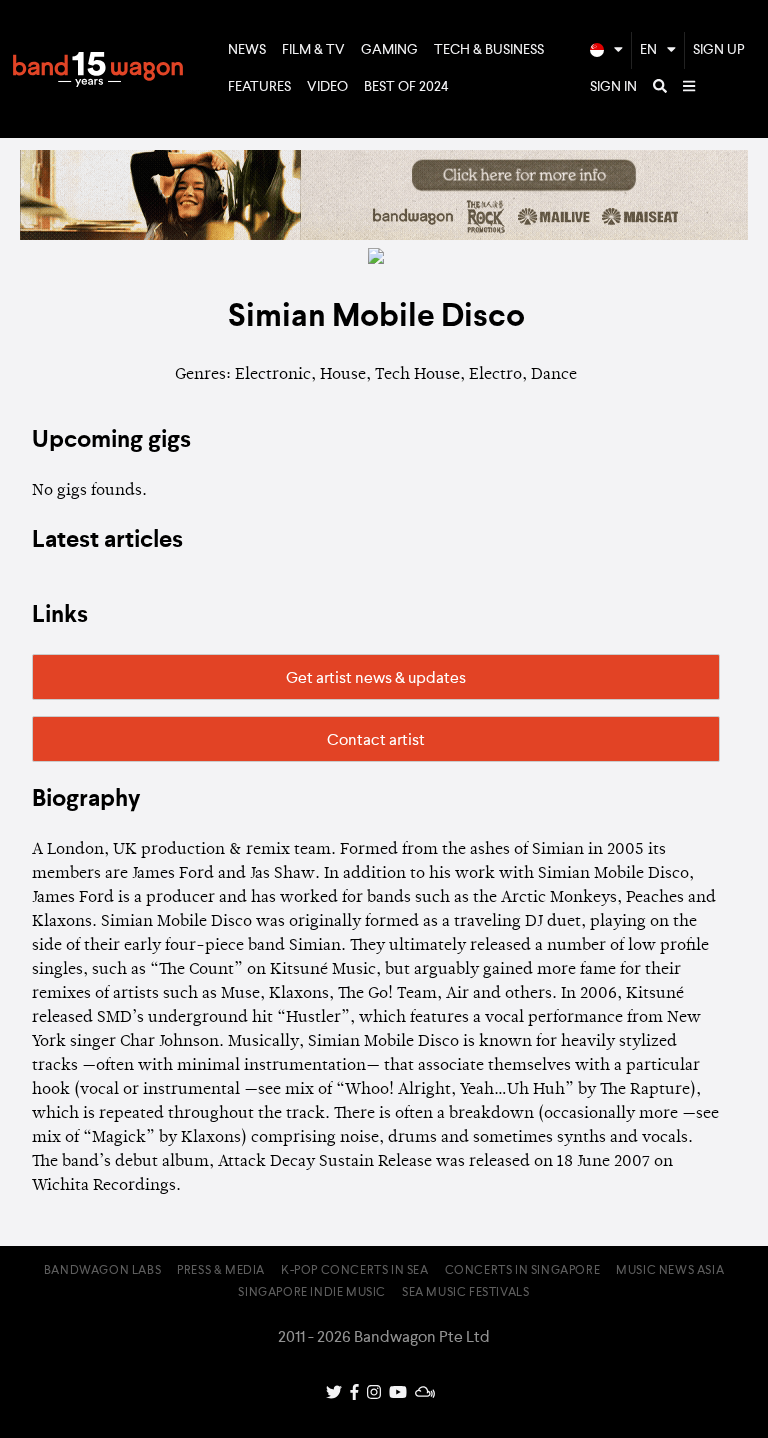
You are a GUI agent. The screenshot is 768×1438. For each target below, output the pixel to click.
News (247, 50)
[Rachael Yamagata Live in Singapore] (384, 236)
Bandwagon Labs (102, 1271)
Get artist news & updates (376, 679)
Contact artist (376, 741)
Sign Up (719, 50)
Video (327, 87)
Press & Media (221, 1271)
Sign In (613, 87)
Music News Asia (670, 1271)
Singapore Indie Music (312, 1293)
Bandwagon (98, 69)
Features (259, 87)
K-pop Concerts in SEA (355, 1271)
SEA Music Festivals (465, 1293)
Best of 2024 (406, 87)
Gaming (389, 50)
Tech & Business (489, 50)
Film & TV (313, 50)
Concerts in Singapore (523, 1271)
